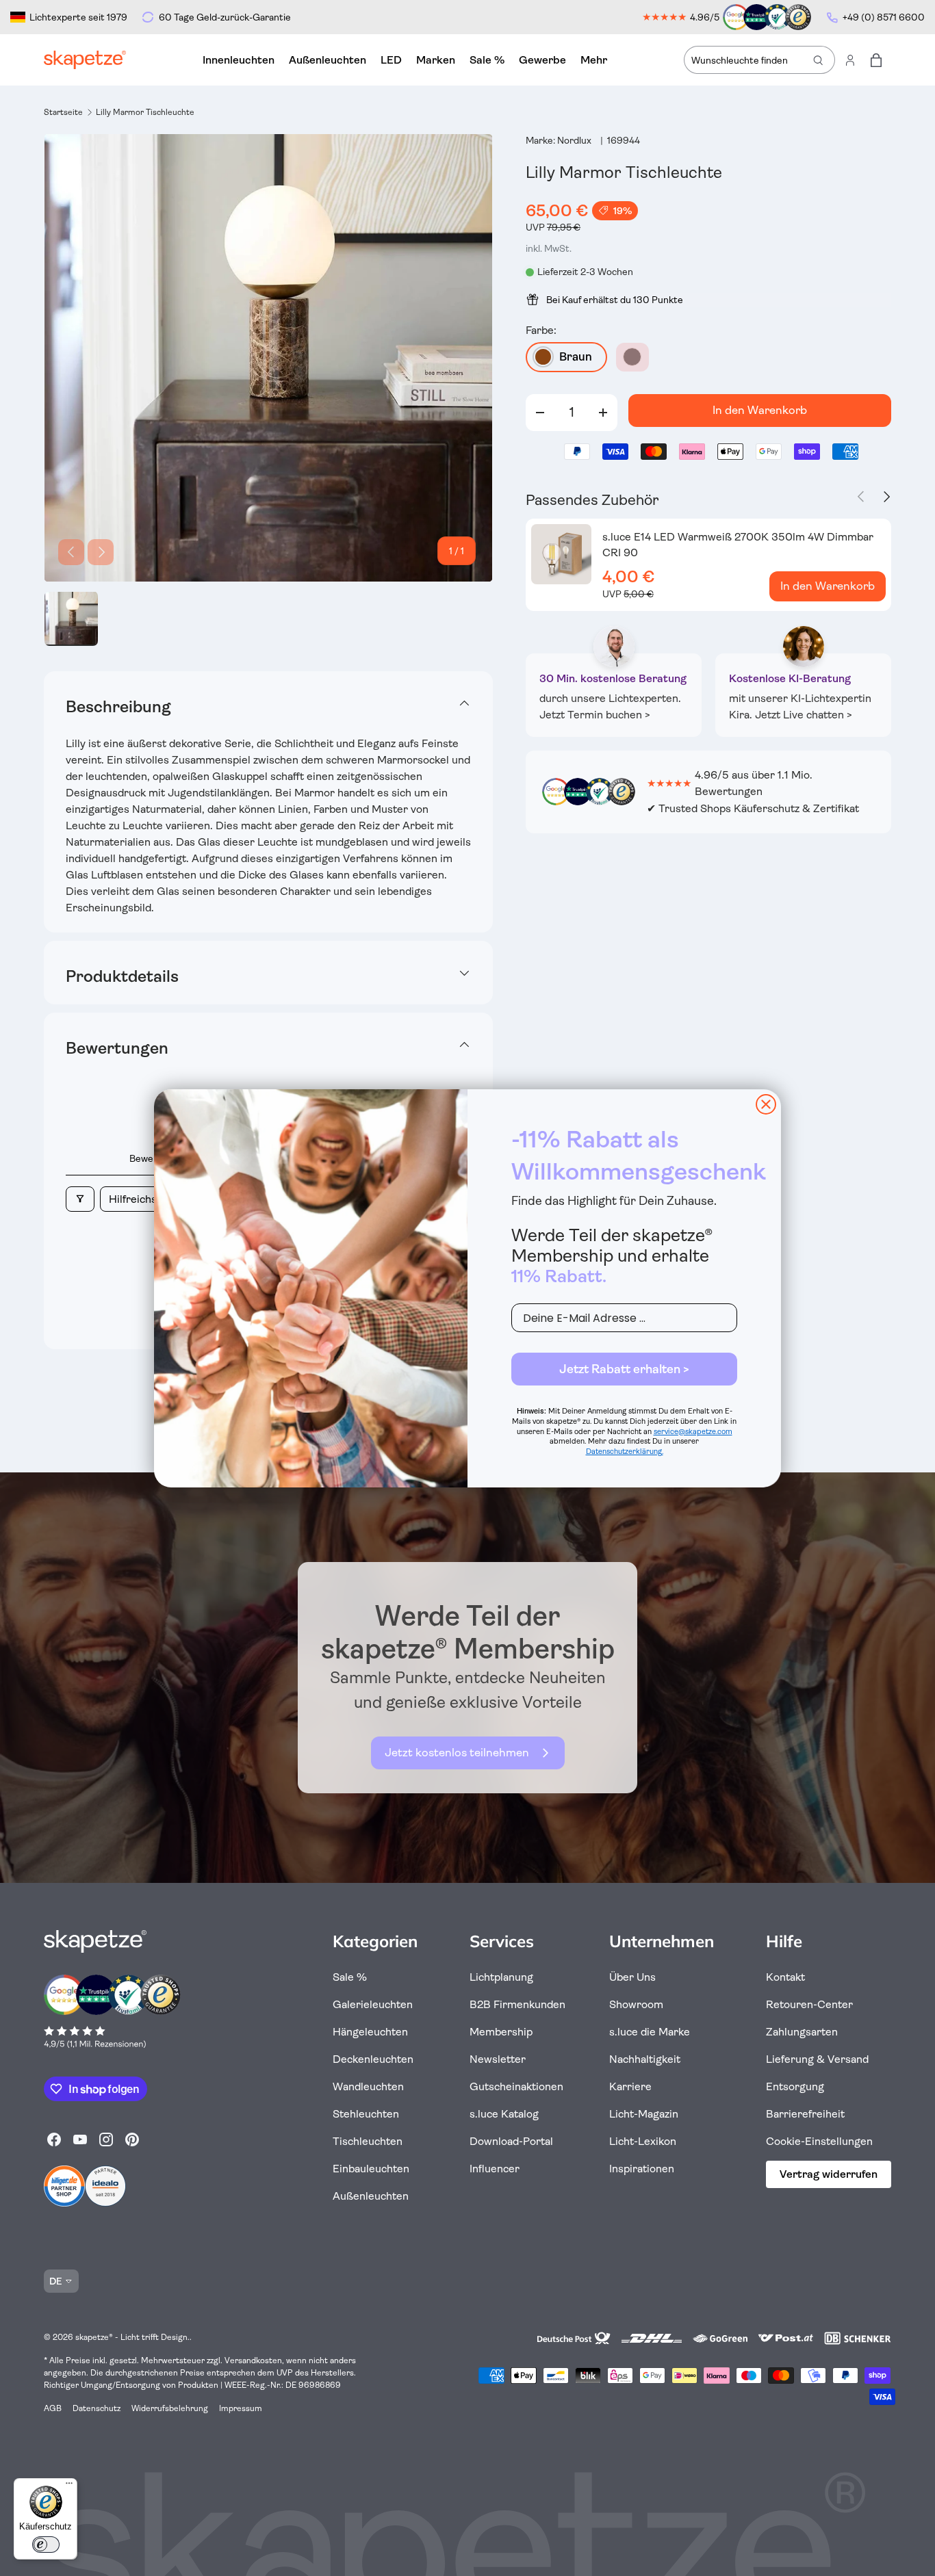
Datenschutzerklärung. (625, 1452)
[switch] (46, 2545)
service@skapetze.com (693, 1432)
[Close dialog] (766, 1104)
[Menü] (69, 2486)
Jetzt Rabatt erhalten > (624, 1369)
